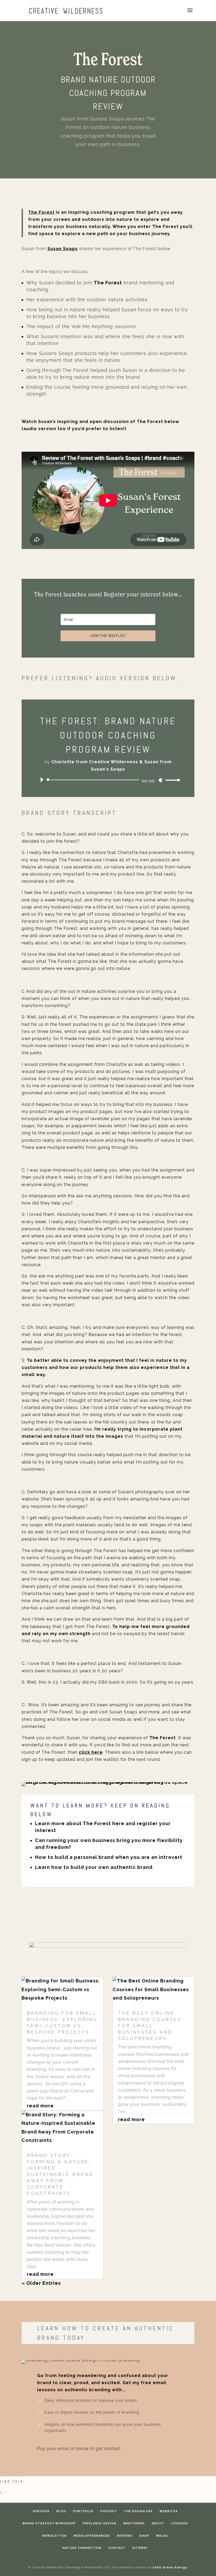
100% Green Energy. (170, 2567)
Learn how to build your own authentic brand (94, 1867)
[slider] (171, 780)
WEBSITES (169, 2511)
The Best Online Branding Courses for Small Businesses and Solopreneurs (150, 2026)
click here (91, 1752)
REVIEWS (125, 2536)
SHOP (144, 2536)
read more (40, 2106)
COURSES (179, 2523)
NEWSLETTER (54, 2536)
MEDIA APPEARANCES (92, 2536)
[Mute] (161, 780)
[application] (108, 780)
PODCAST (109, 2511)
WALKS (162, 2536)
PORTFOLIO (83, 2511)
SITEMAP (140, 2548)
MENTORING (134, 2523)
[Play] (42, 780)
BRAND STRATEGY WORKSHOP (49, 2523)
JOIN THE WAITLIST (108, 636)
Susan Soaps (63, 249)
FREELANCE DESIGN (99, 2523)
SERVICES (41, 2511)
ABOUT (158, 2523)
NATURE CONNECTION (82, 2548)
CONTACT (117, 2548)
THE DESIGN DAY (138, 2511)
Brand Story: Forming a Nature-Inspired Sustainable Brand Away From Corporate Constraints (60, 2174)
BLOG (61, 2511)
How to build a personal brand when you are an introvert (109, 1857)
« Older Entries (41, 2283)
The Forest (41, 212)
